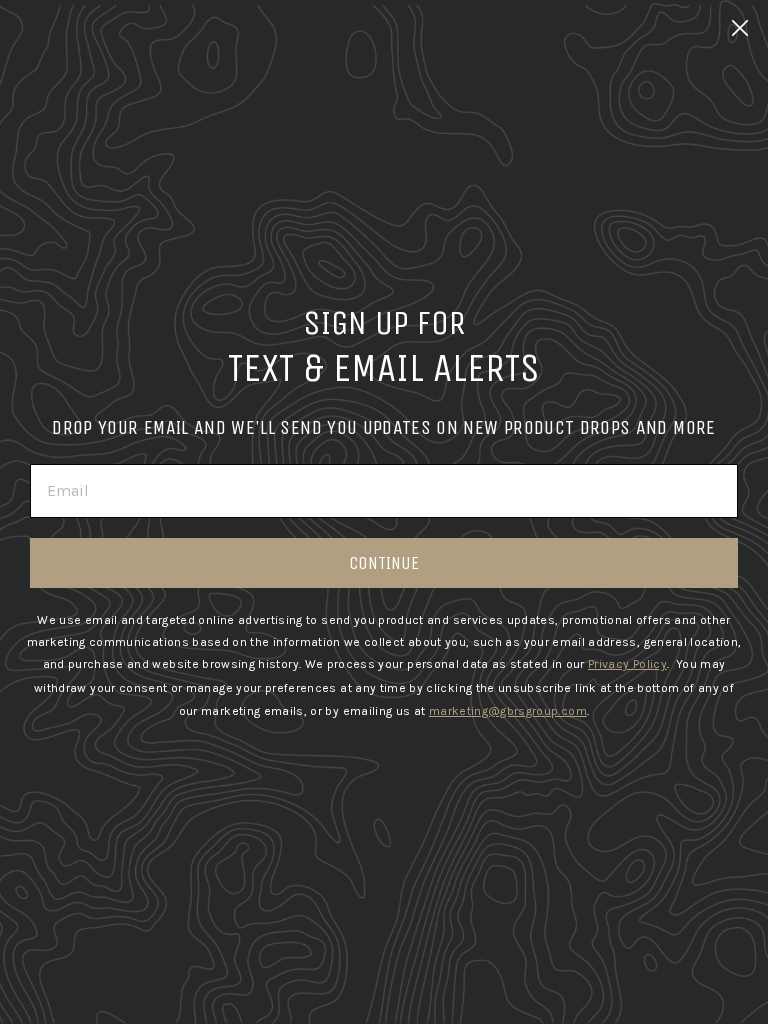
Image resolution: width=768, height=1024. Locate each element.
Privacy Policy (627, 664)
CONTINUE (384, 563)
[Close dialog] (740, 28)
